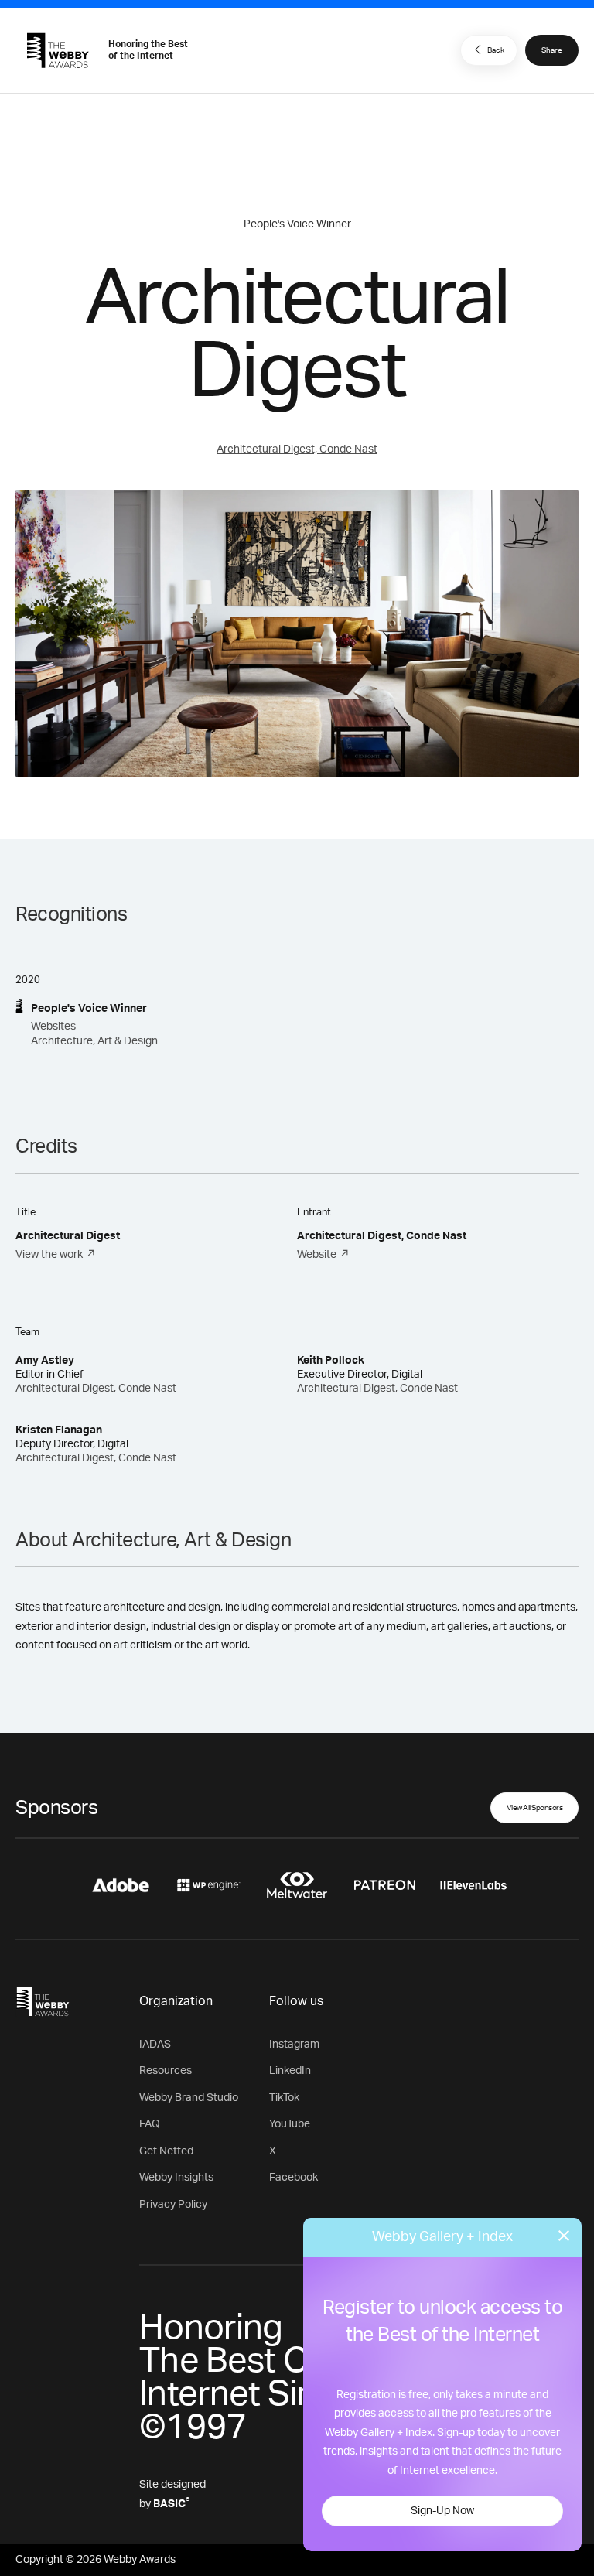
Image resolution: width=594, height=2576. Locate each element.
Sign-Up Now (442, 2511)
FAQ (150, 2124)
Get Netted (166, 2151)
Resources (166, 2071)
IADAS (155, 2045)
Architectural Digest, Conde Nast (297, 449)
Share (552, 50)
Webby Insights (176, 2178)
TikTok (284, 2098)
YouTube (290, 2124)
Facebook (294, 2178)
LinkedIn (290, 2071)
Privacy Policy (173, 2205)
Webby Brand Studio (189, 2098)
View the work (49, 1255)
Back (496, 50)
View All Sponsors (535, 1808)
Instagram (294, 2045)
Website (317, 1255)
